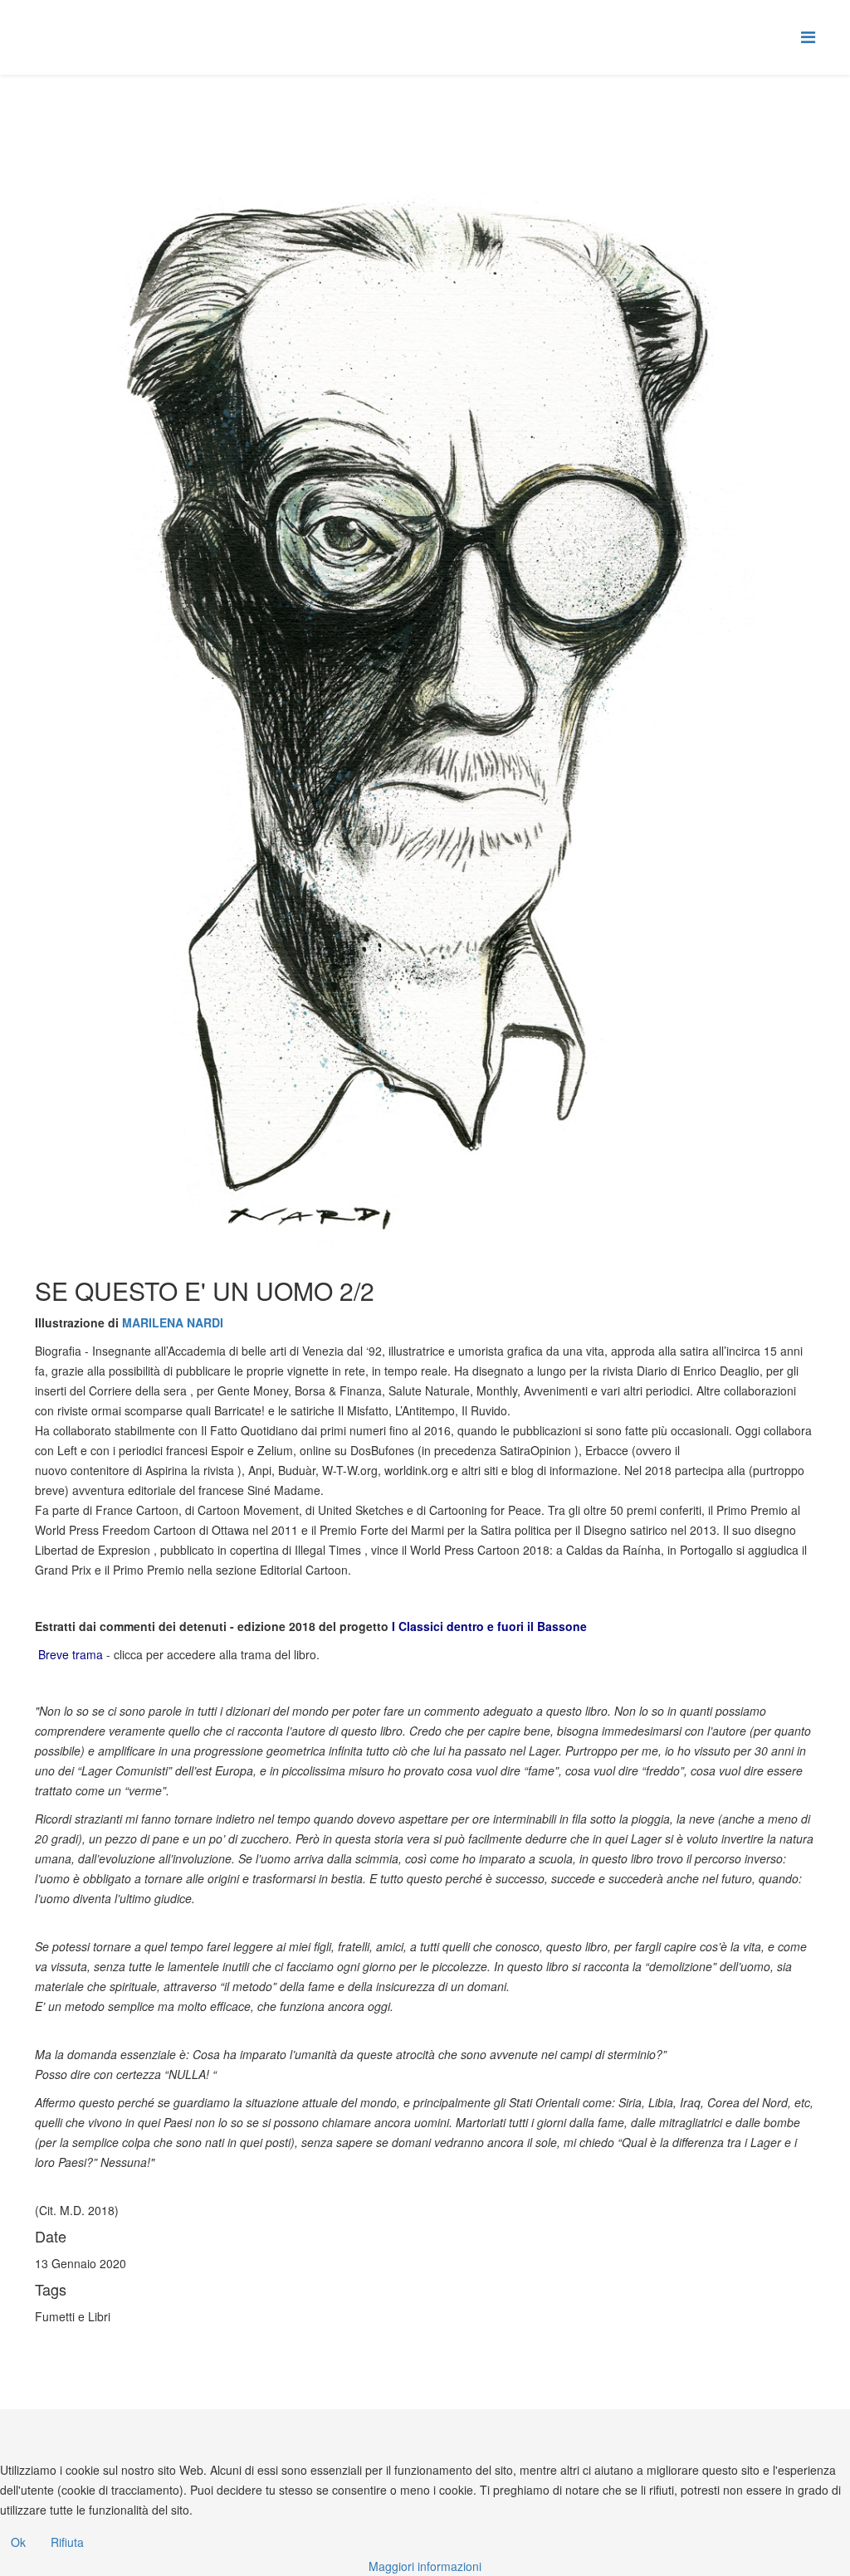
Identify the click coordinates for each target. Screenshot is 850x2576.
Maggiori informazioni (425, 2566)
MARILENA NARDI (173, 1322)
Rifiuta (67, 2542)
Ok (18, 2542)
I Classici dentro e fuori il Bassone (489, 1626)
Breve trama (69, 1654)
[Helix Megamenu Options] (808, 36)
